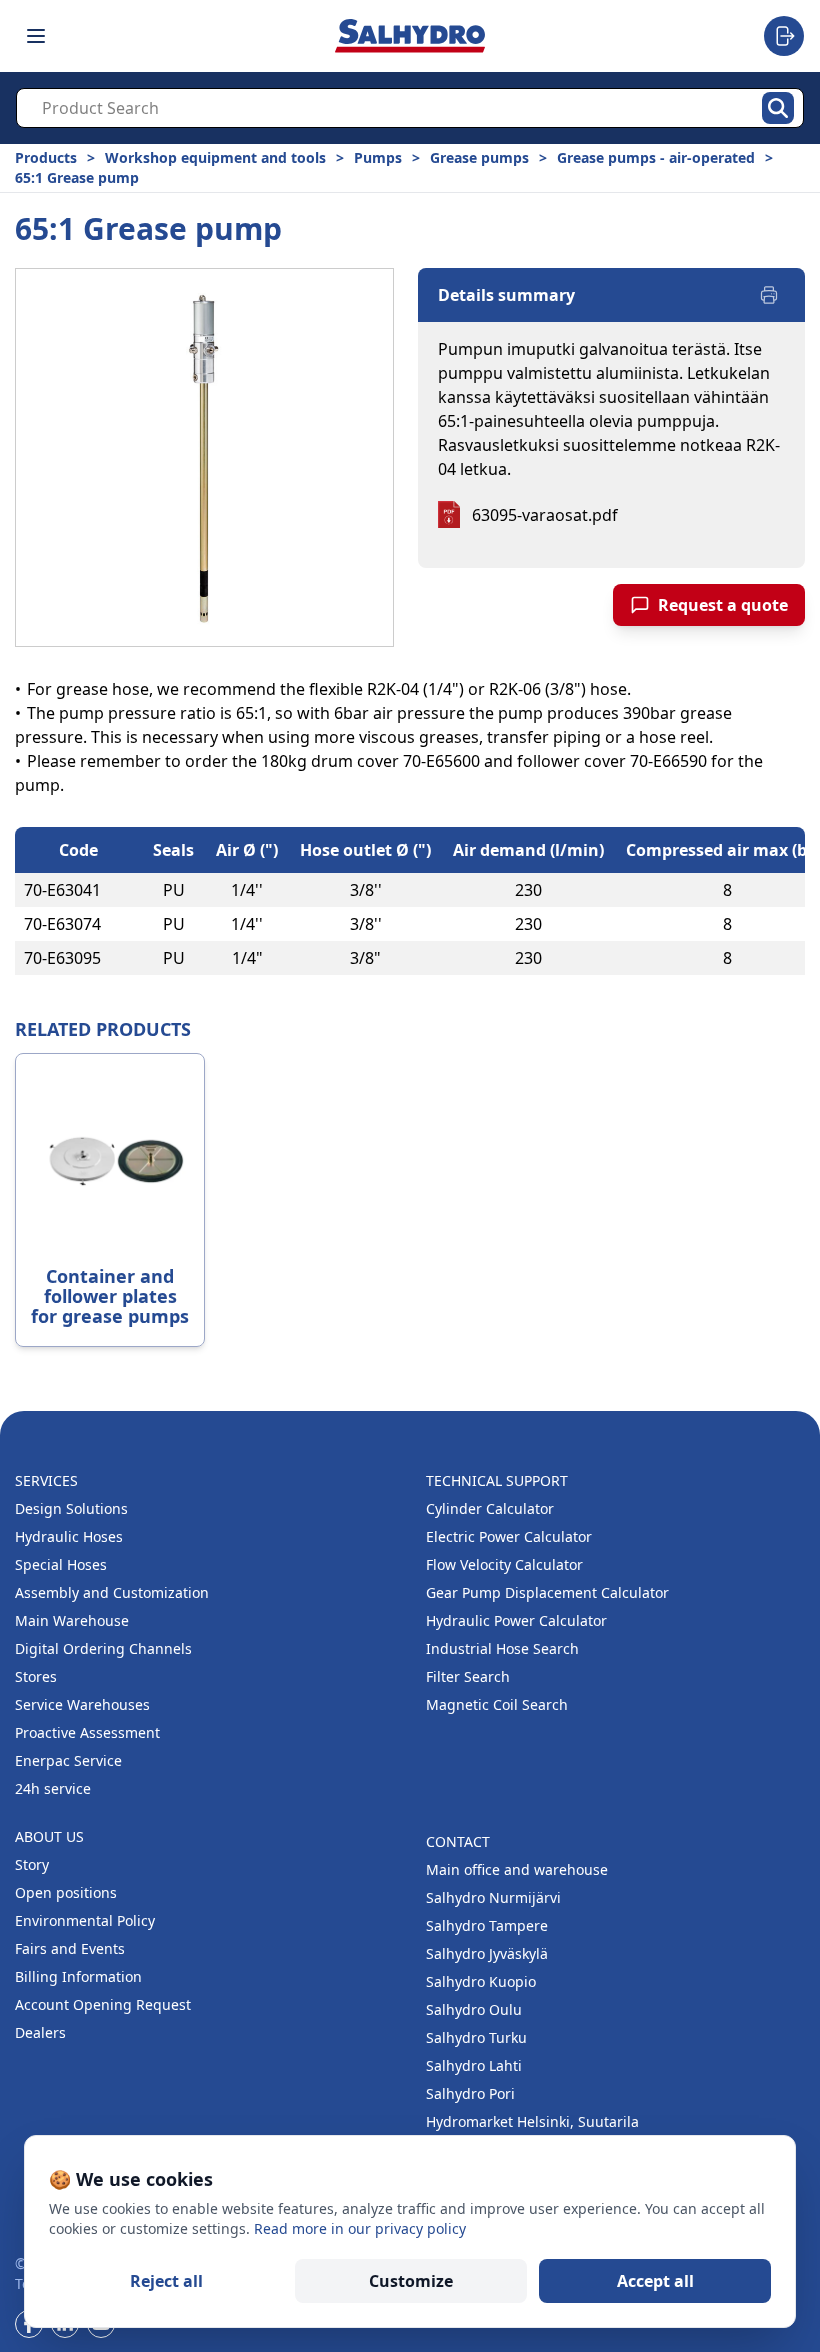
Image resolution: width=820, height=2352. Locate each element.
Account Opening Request (103, 2004)
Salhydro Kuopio (481, 1981)
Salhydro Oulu (474, 2009)
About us (49, 1836)
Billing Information (78, 1976)
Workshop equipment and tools (215, 157)
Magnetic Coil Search (497, 1704)
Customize (411, 2281)
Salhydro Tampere (487, 1925)
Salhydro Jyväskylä (487, 1953)
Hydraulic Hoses (69, 1536)
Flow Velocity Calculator (504, 1564)
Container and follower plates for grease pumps (110, 1296)
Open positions (66, 1892)
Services (46, 1480)
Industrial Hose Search (502, 1648)
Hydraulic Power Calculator (516, 1620)
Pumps (378, 157)
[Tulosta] (769, 295)
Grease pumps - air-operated (656, 157)
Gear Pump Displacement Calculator (547, 1592)
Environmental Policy (85, 1920)
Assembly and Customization (112, 1592)
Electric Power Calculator (509, 1536)
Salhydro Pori (470, 2093)
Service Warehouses (82, 1704)
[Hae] (778, 108)
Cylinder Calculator (490, 1508)
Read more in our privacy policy (360, 2228)
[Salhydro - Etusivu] (410, 35)
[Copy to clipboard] (121, 890)
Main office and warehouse (517, 1869)
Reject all (166, 2281)
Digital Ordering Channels (103, 1648)
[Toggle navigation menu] (36, 36)
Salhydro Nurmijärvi (493, 1897)
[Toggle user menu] (784, 36)
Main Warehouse (72, 1620)
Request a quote (723, 605)
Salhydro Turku (476, 2037)
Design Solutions (71, 1508)
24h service (53, 1788)
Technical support (497, 1480)
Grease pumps (479, 157)
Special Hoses (61, 1564)
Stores (36, 1676)
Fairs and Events (70, 1948)
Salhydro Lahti (474, 2065)
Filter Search (468, 1676)
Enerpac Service (68, 1760)
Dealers (40, 2032)
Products (46, 157)
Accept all (655, 2281)
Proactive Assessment (87, 1732)
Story (32, 1864)
